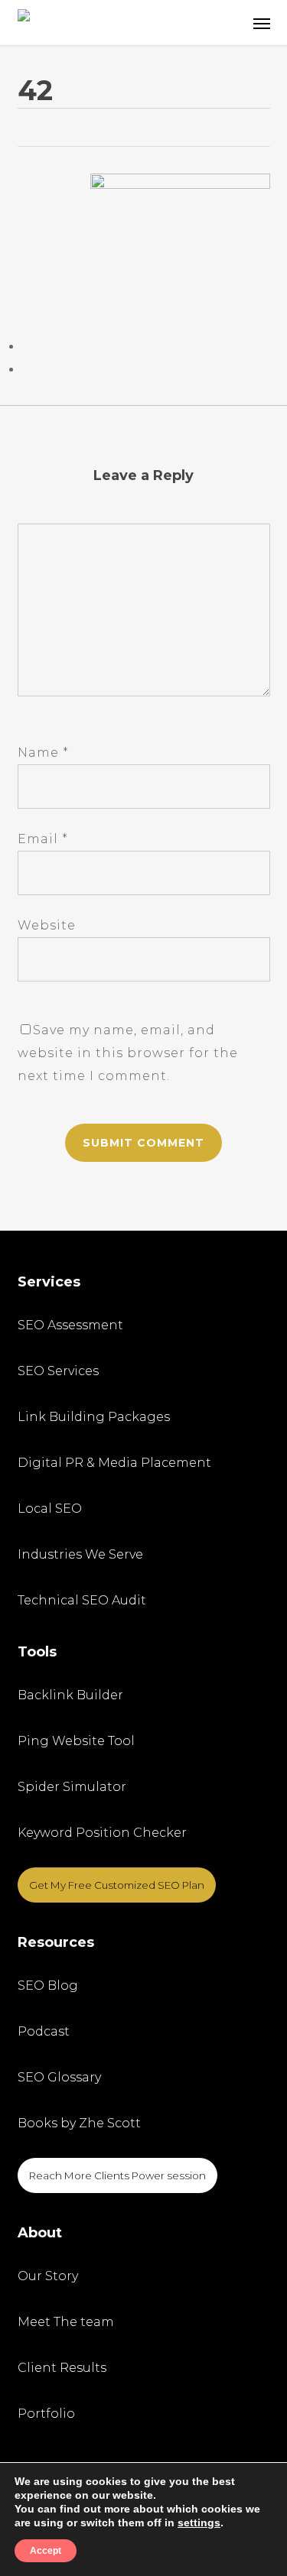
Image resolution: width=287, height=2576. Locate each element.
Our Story (48, 2276)
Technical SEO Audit (82, 1600)
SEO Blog (48, 1986)
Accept (46, 2551)
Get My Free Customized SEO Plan (117, 1885)
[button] (262, 23)
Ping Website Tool (76, 1741)
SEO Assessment (70, 1325)
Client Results (62, 2368)
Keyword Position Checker (102, 1833)
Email (43, 839)
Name (43, 753)
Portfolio (46, 2414)
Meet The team (66, 2322)
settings (199, 2522)
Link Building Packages (94, 1417)
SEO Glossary (59, 2077)
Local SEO (50, 1509)
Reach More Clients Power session (117, 2175)
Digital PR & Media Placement (114, 1463)
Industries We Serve (80, 1554)
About (40, 2233)
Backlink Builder (70, 1695)
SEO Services (58, 1371)
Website (47, 925)
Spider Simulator (72, 1787)
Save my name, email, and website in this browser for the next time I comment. (128, 1053)
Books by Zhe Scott (79, 2123)
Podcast (44, 2031)
